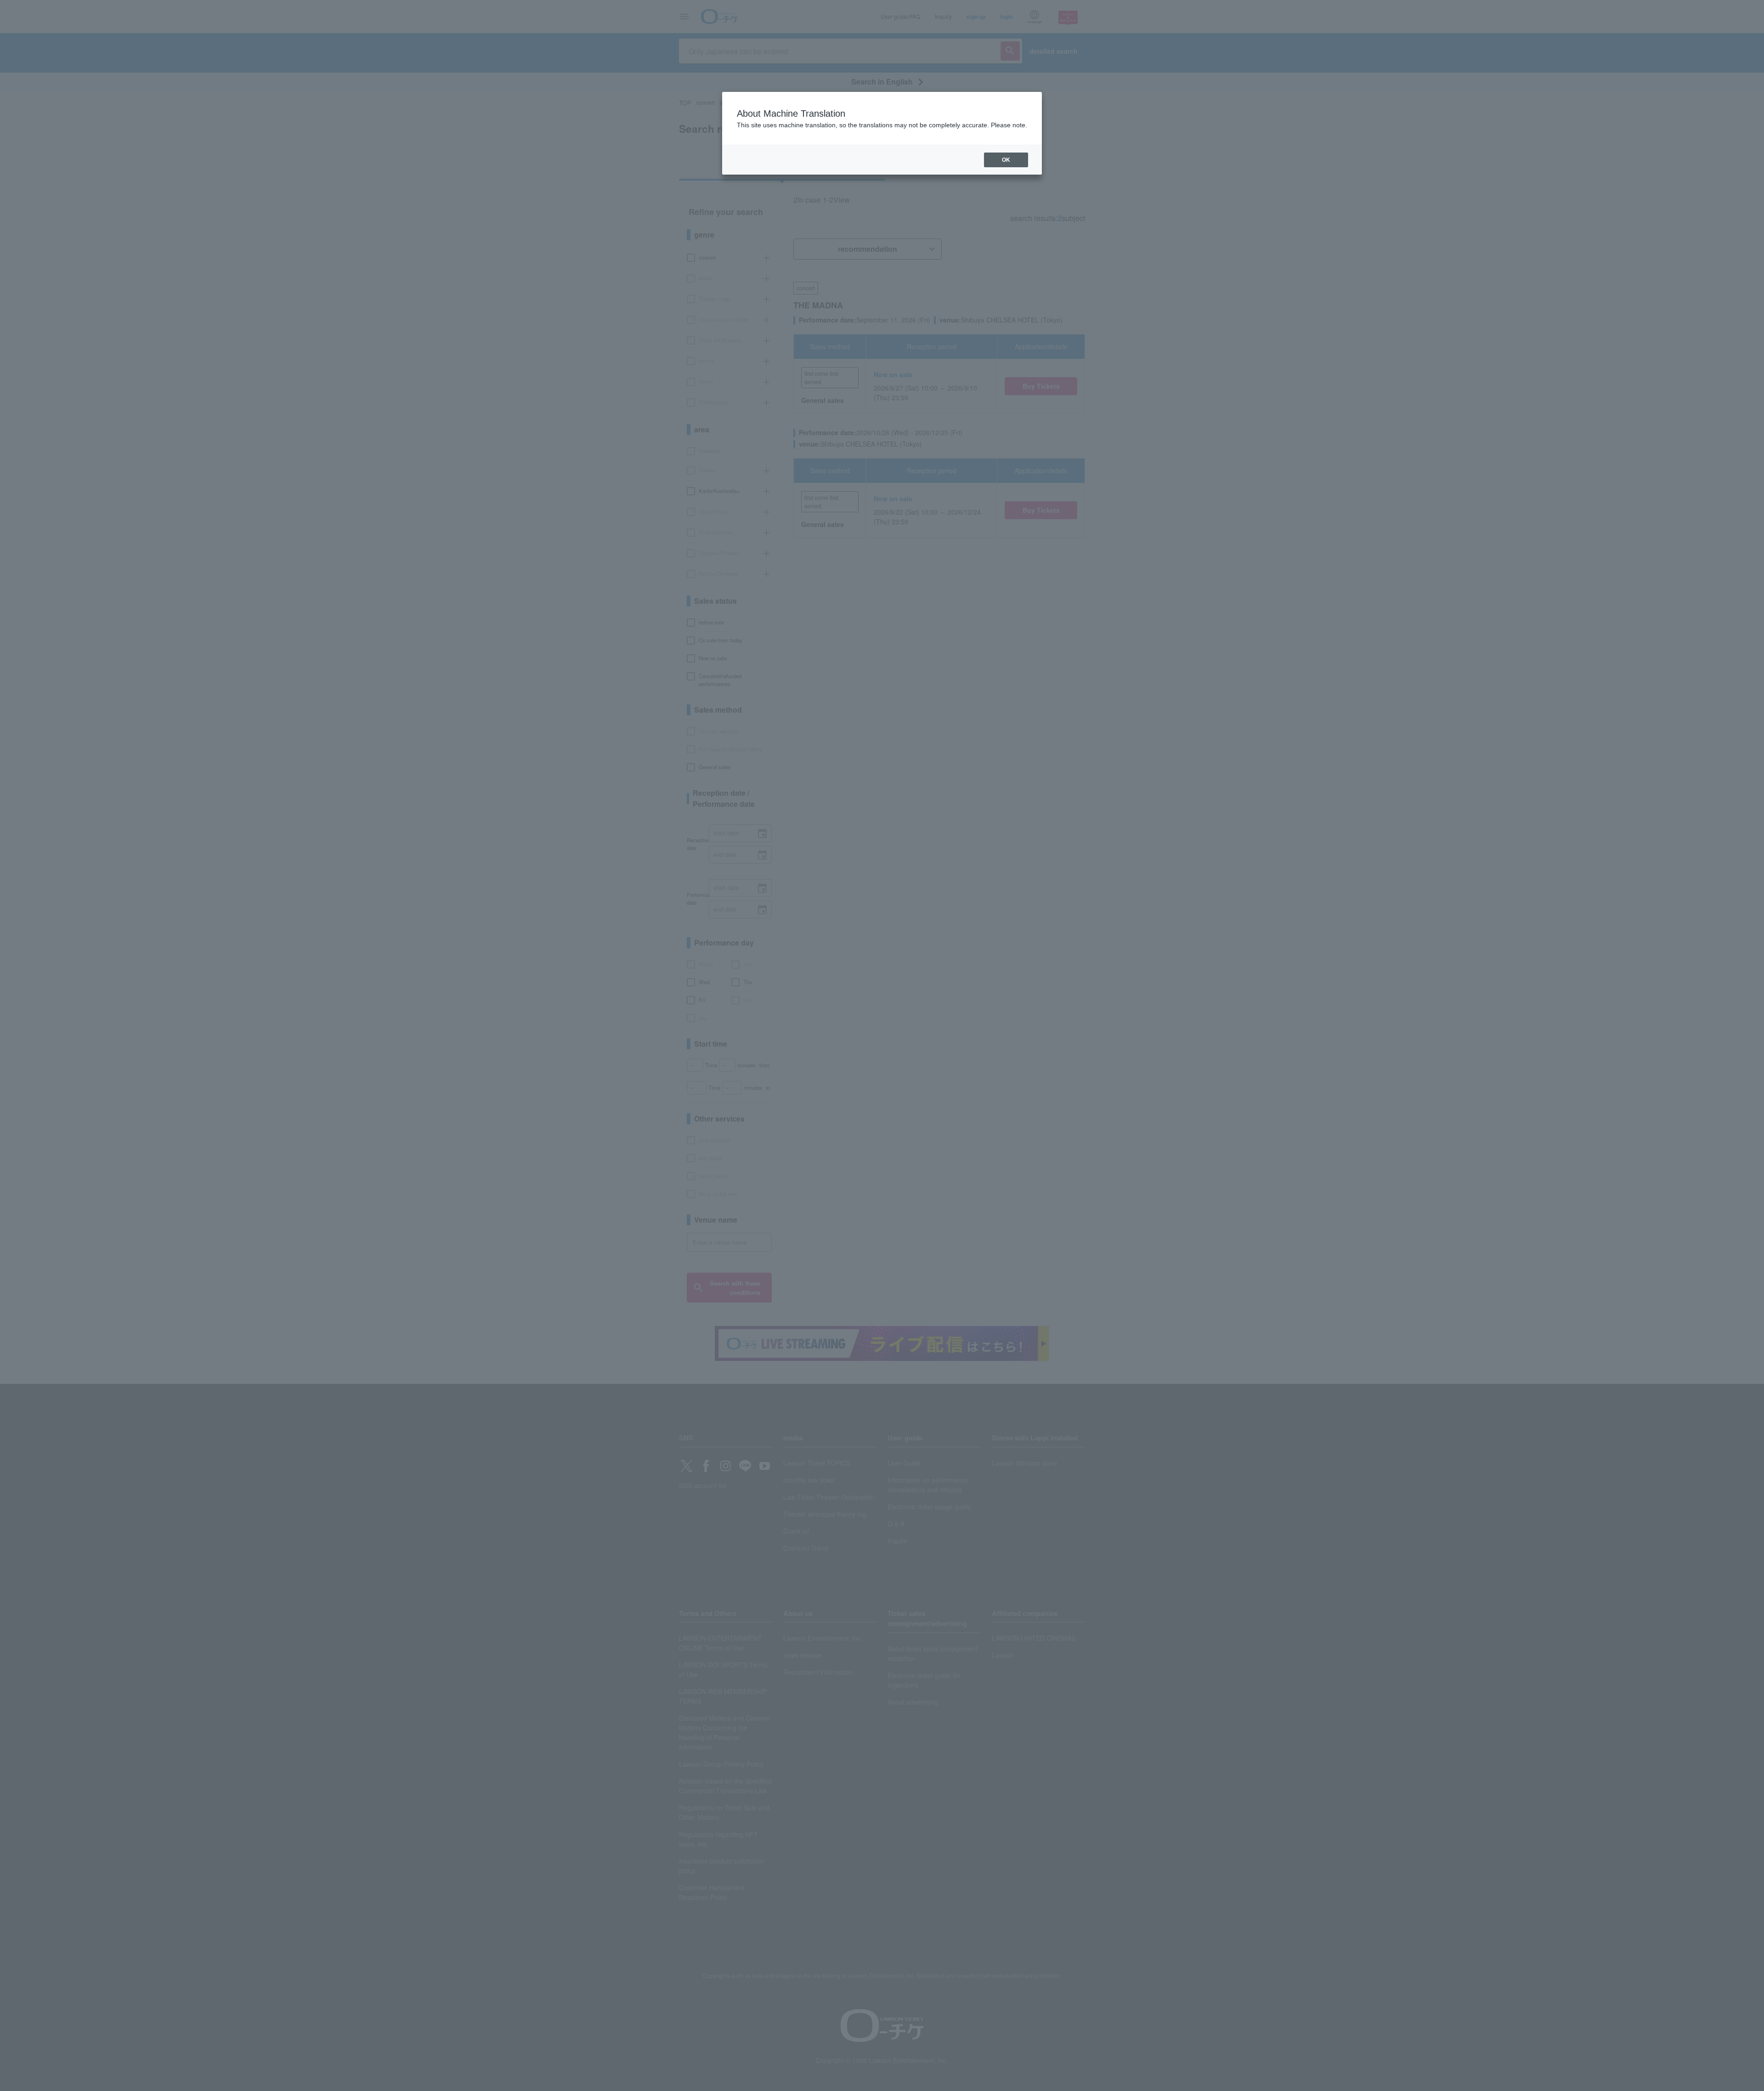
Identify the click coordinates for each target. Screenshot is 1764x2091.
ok (1006, 160)
